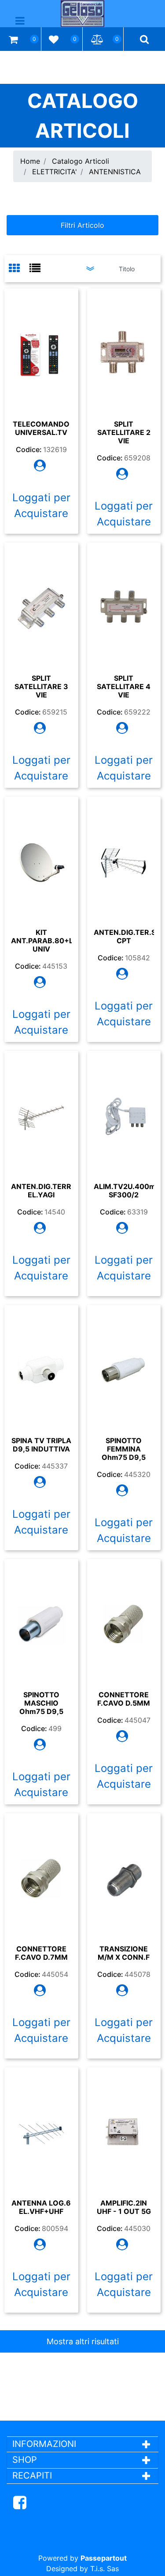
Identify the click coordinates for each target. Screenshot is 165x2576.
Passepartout (104, 2558)
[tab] (19, 269)
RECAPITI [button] (32, 2475)
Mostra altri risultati (83, 2341)
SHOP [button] (25, 2460)
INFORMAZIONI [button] (46, 2444)
